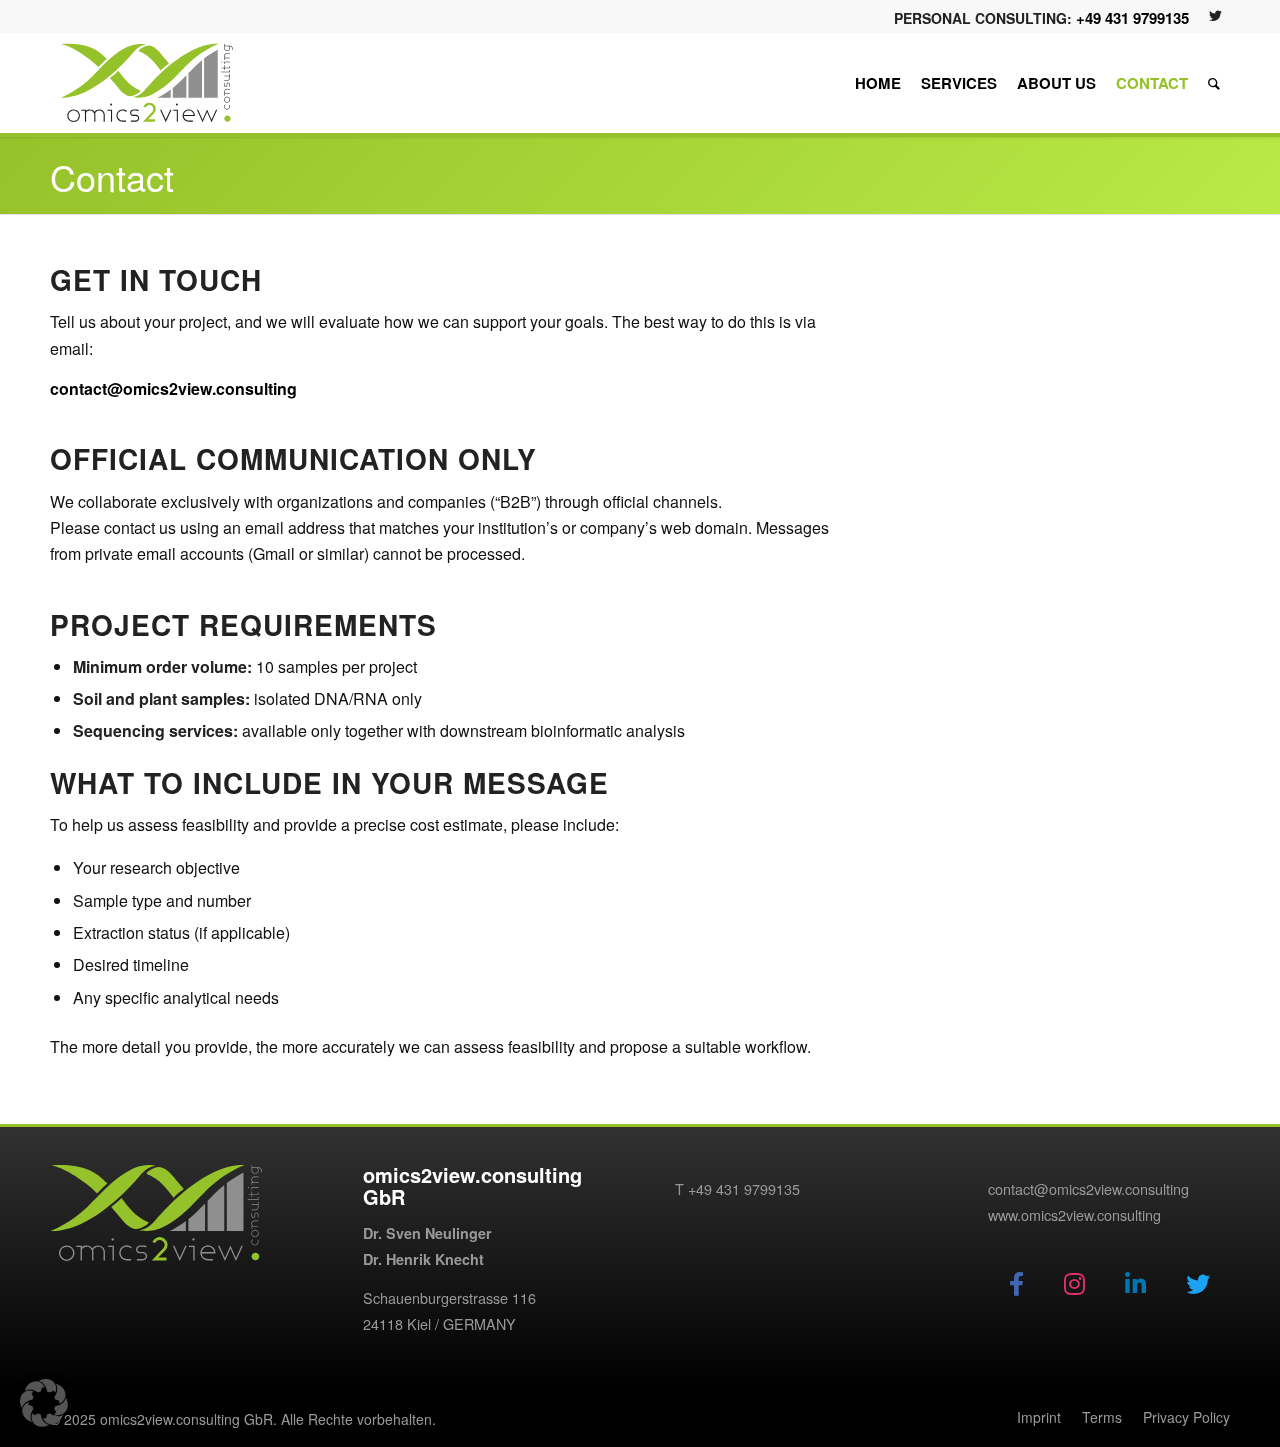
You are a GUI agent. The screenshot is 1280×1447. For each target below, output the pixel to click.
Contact (112, 176)
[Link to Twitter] (1215, 15)
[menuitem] (878, 83)
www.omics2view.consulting (1074, 1214)
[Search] (1214, 83)
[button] (44, 1403)
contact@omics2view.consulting (173, 388)
